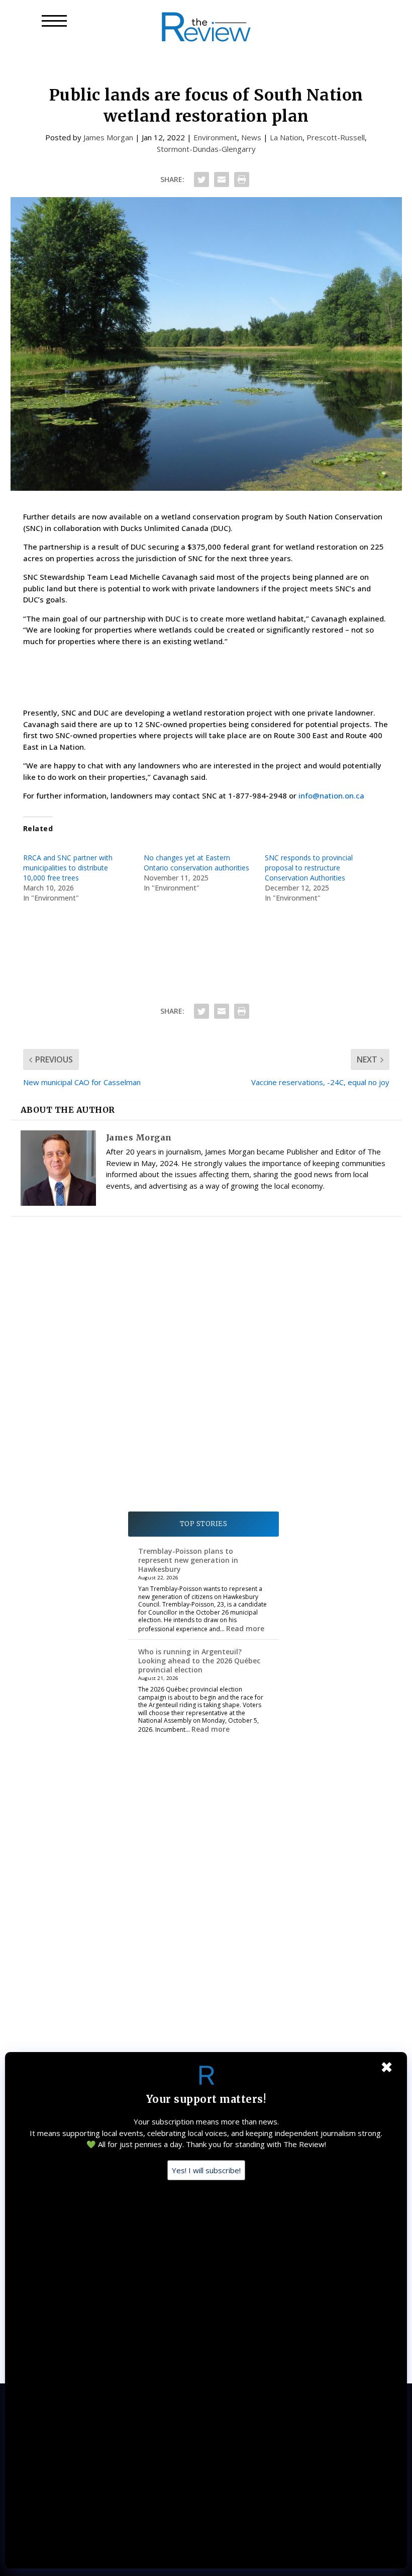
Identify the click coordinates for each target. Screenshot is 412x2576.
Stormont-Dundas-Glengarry (206, 149)
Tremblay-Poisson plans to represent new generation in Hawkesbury (188, 1560)
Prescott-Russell (336, 137)
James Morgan (108, 137)
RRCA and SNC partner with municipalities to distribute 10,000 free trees (68, 868)
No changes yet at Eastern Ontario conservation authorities (196, 863)
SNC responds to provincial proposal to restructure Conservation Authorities (309, 868)
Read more (245, 1628)
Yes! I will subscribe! (206, 2170)
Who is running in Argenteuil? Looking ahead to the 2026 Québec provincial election (199, 1661)
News (251, 137)
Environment (215, 137)
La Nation (286, 137)
